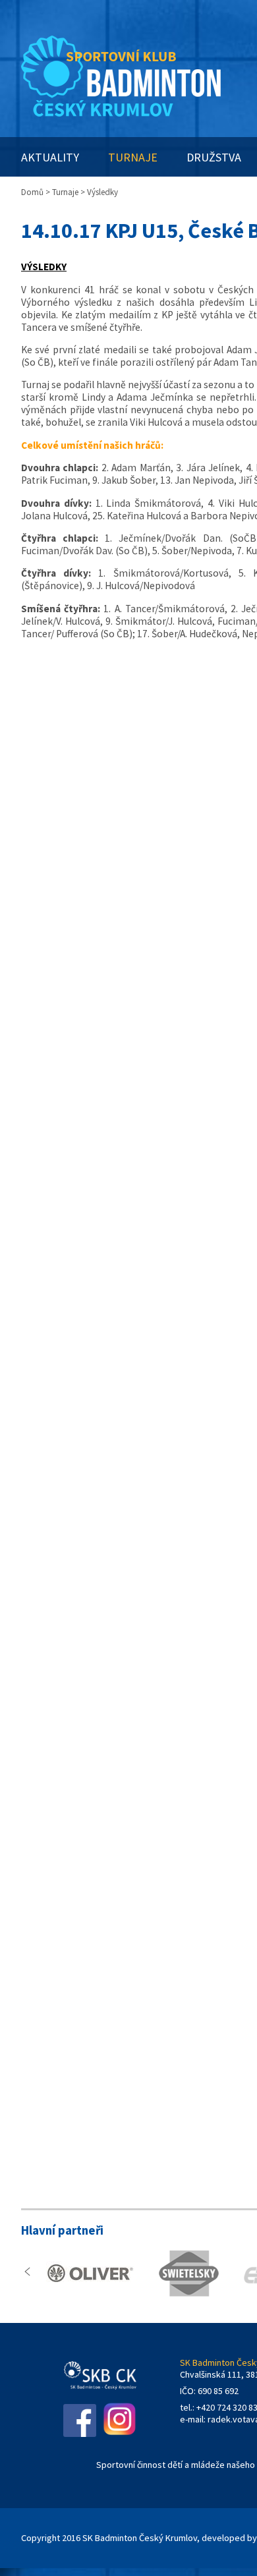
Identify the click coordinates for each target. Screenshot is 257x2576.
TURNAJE (133, 157)
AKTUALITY (50, 157)
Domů (32, 192)
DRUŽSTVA (214, 157)
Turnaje (65, 192)
